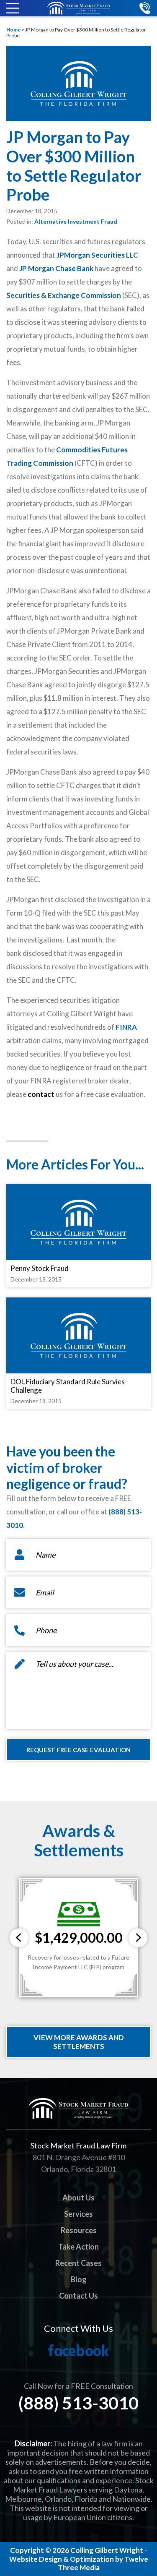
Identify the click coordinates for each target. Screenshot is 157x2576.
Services (78, 2214)
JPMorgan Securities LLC (97, 255)
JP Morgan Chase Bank (56, 268)
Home (13, 30)
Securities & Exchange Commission (64, 295)
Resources (79, 2230)
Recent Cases (78, 2263)
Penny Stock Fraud (40, 1268)
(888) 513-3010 (78, 2403)
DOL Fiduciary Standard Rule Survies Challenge (68, 1386)
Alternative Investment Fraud (76, 221)
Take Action (78, 2247)
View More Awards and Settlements (79, 2042)
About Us (78, 2198)
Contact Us (78, 2296)
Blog (79, 2279)
